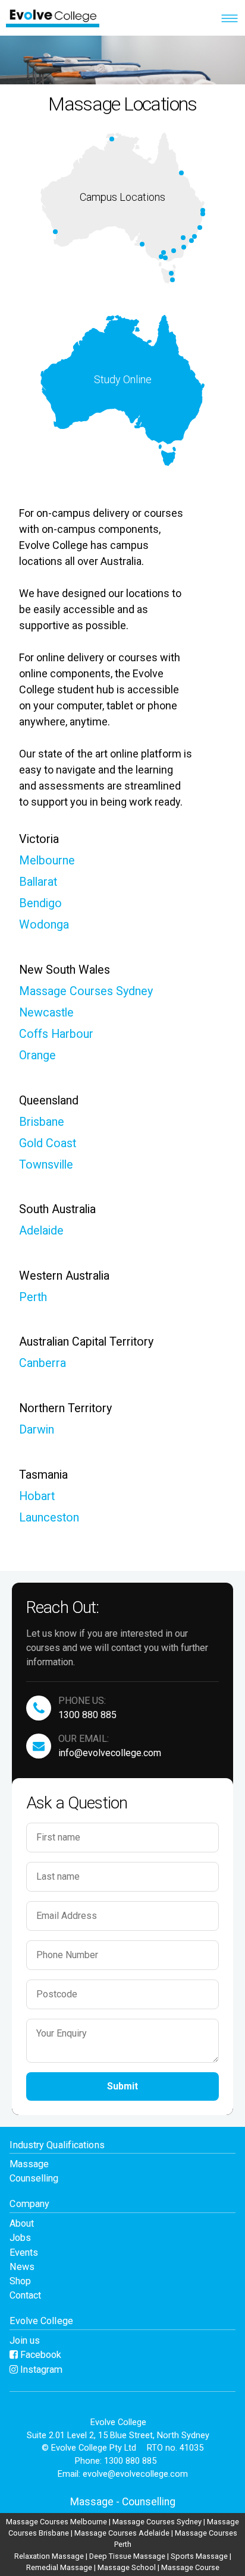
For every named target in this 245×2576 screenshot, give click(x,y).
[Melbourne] (165, 258)
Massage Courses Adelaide (122, 2533)
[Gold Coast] (203, 214)
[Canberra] (184, 247)
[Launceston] (171, 273)
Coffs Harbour (56, 1034)
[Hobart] (172, 280)
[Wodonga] (174, 251)
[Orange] (183, 238)
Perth (33, 1297)
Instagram (40, 2370)
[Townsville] (181, 173)
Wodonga (44, 925)
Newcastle (46, 1013)
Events (24, 2253)
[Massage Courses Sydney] (191, 241)
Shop (20, 2281)
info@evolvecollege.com (110, 1753)
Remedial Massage (59, 2567)
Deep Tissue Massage (127, 2556)
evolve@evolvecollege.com (135, 2474)
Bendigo (40, 903)
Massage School (127, 2567)
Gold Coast (48, 1143)
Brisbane (42, 1122)
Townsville (46, 1165)
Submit (122, 2086)
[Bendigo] (164, 252)
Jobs (20, 2238)
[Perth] (55, 232)
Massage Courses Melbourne (56, 2522)
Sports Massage (199, 2556)
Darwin (37, 1430)
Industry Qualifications (57, 2145)
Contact (25, 2295)
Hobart (37, 1496)
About (22, 2223)
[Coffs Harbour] (200, 228)
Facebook (40, 2355)
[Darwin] (112, 139)
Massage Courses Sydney (86, 991)
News (22, 2267)
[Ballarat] (161, 257)
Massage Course (190, 2567)
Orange (37, 1055)
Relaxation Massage (49, 2556)
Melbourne (47, 861)
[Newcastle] (194, 236)
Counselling (34, 2178)
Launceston (49, 1518)
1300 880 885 (87, 1715)
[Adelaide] (142, 244)
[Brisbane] (203, 210)
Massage (29, 2164)
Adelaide (41, 1231)
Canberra (43, 1363)
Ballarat (38, 882)
